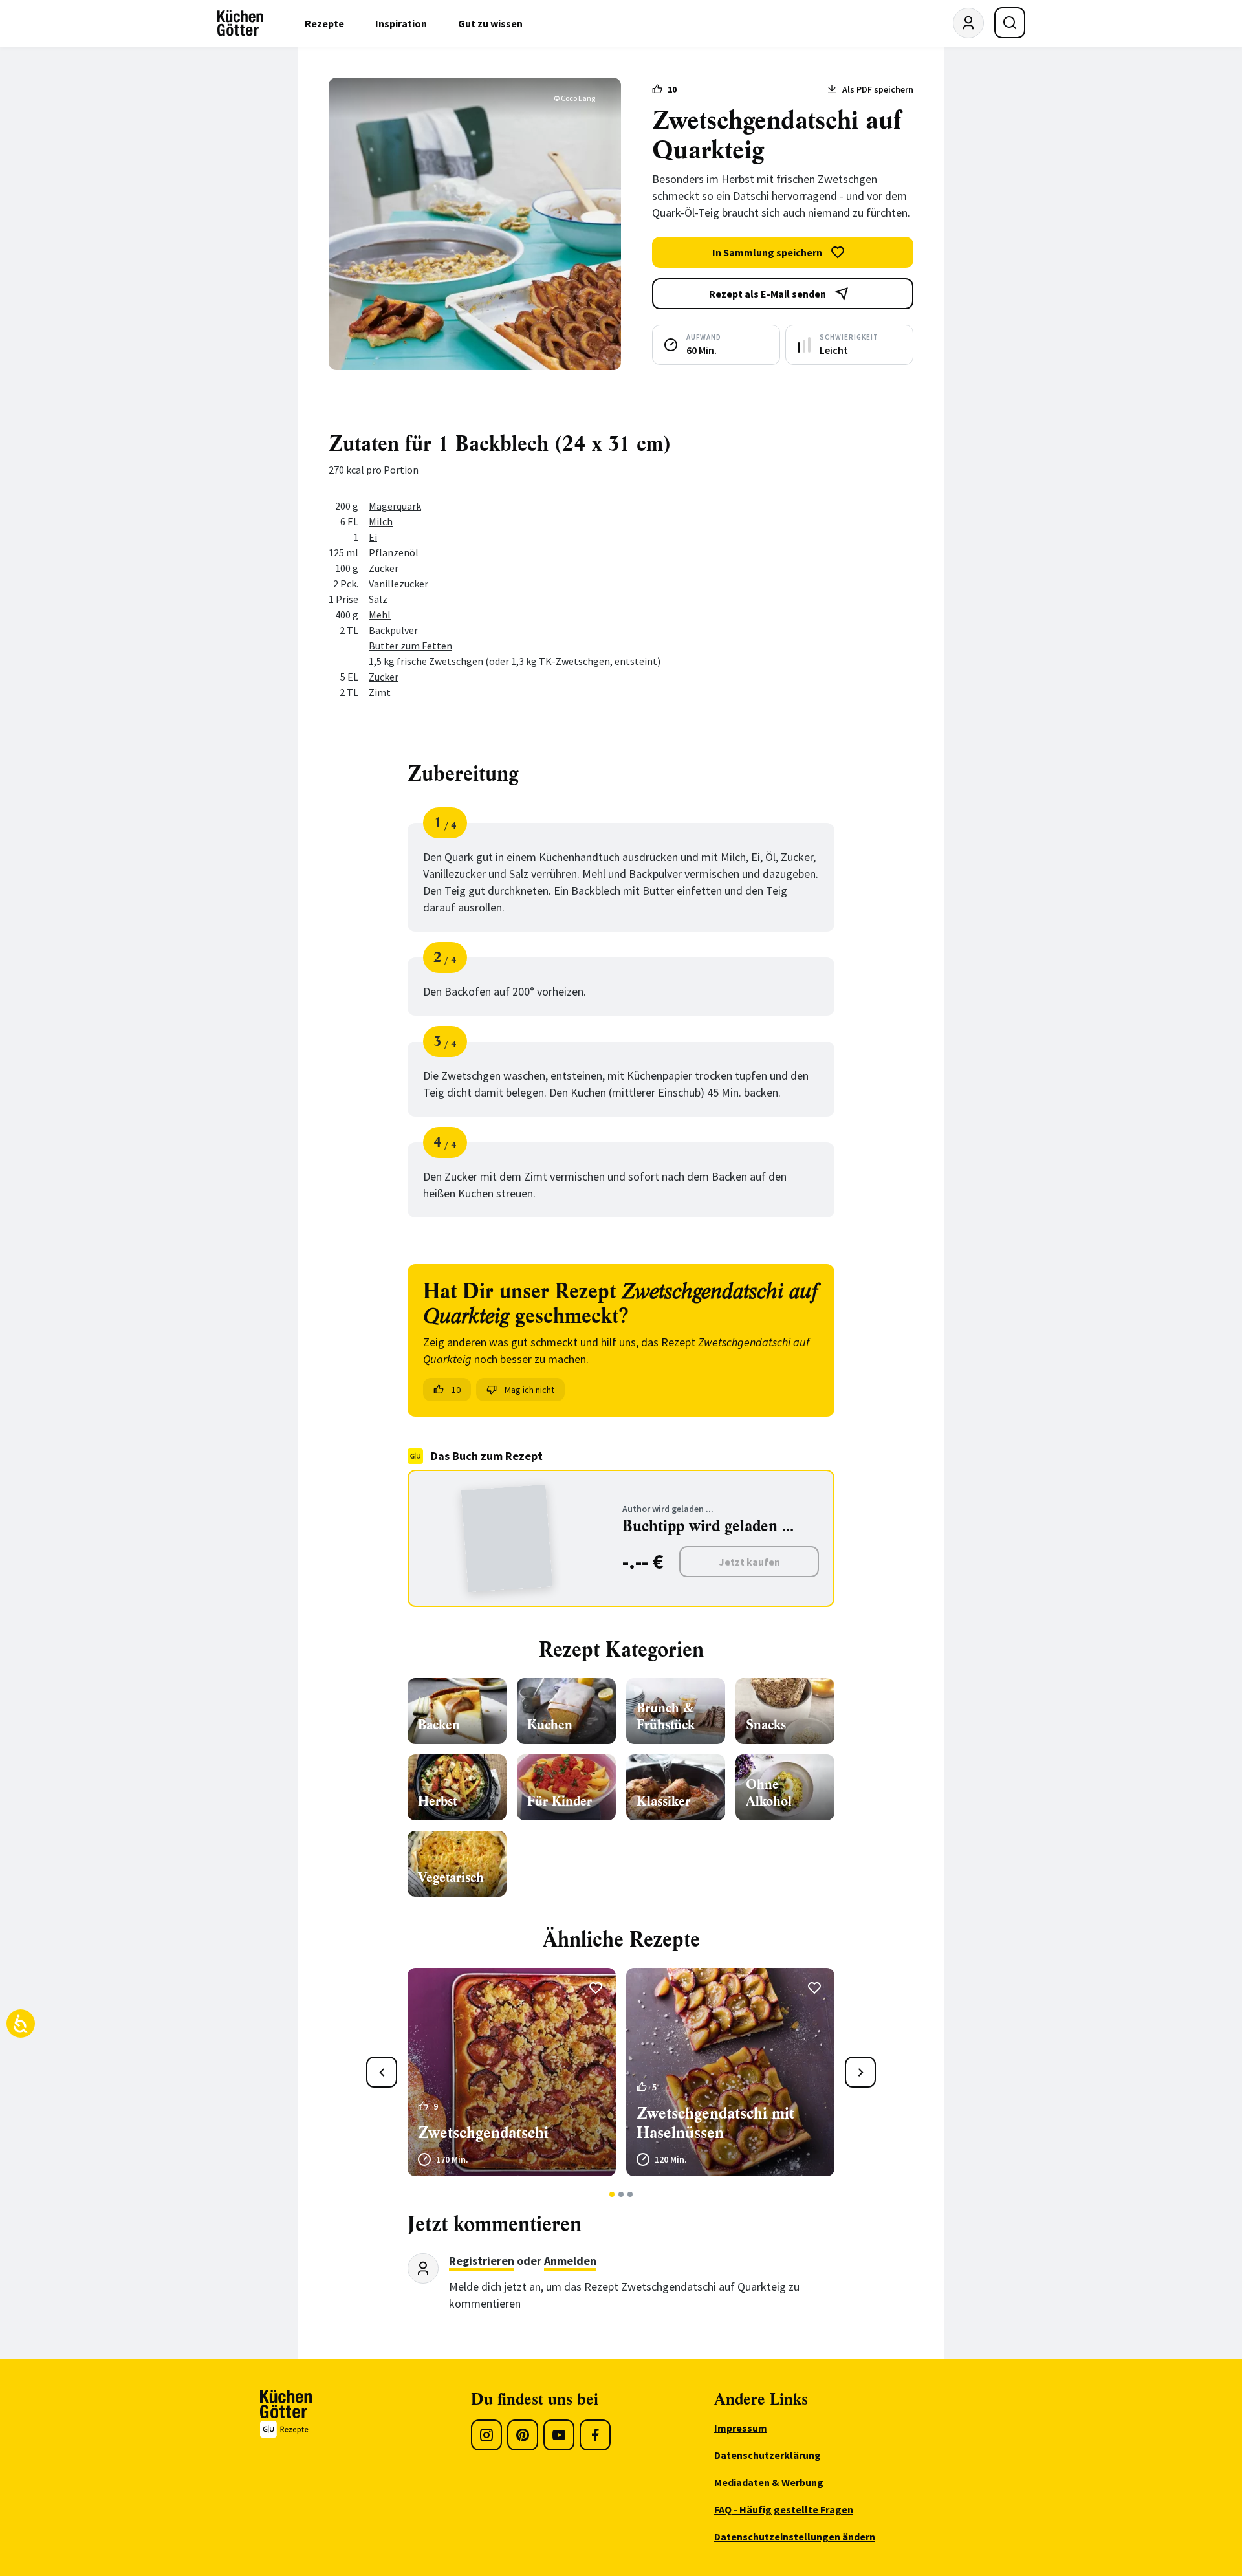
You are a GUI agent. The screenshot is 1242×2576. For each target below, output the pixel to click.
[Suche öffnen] (1010, 23)
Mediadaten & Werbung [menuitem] (769, 2482)
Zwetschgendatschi (483, 2133)
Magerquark (395, 506)
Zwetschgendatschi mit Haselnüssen (715, 2123)
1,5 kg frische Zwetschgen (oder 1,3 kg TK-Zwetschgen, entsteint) (515, 661)
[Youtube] (559, 2435)
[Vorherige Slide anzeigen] (382, 2072)
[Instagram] (486, 2435)
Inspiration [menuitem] (401, 23)
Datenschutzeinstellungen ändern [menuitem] (795, 2537)
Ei (373, 537)
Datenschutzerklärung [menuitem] (768, 2455)
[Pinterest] (523, 2435)
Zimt (380, 692)
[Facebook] (595, 2435)
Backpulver (393, 630)
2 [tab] (621, 2194)
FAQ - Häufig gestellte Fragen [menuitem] (784, 2509)
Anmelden (570, 2261)
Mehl (380, 615)
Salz (378, 599)
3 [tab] (630, 2194)
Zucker (384, 568)
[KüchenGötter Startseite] (240, 23)
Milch (381, 521)
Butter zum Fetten (410, 646)
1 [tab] (612, 2194)
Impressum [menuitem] (741, 2428)
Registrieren (482, 2261)
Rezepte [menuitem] (324, 23)
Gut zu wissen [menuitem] (490, 23)
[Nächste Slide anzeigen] (860, 2072)
